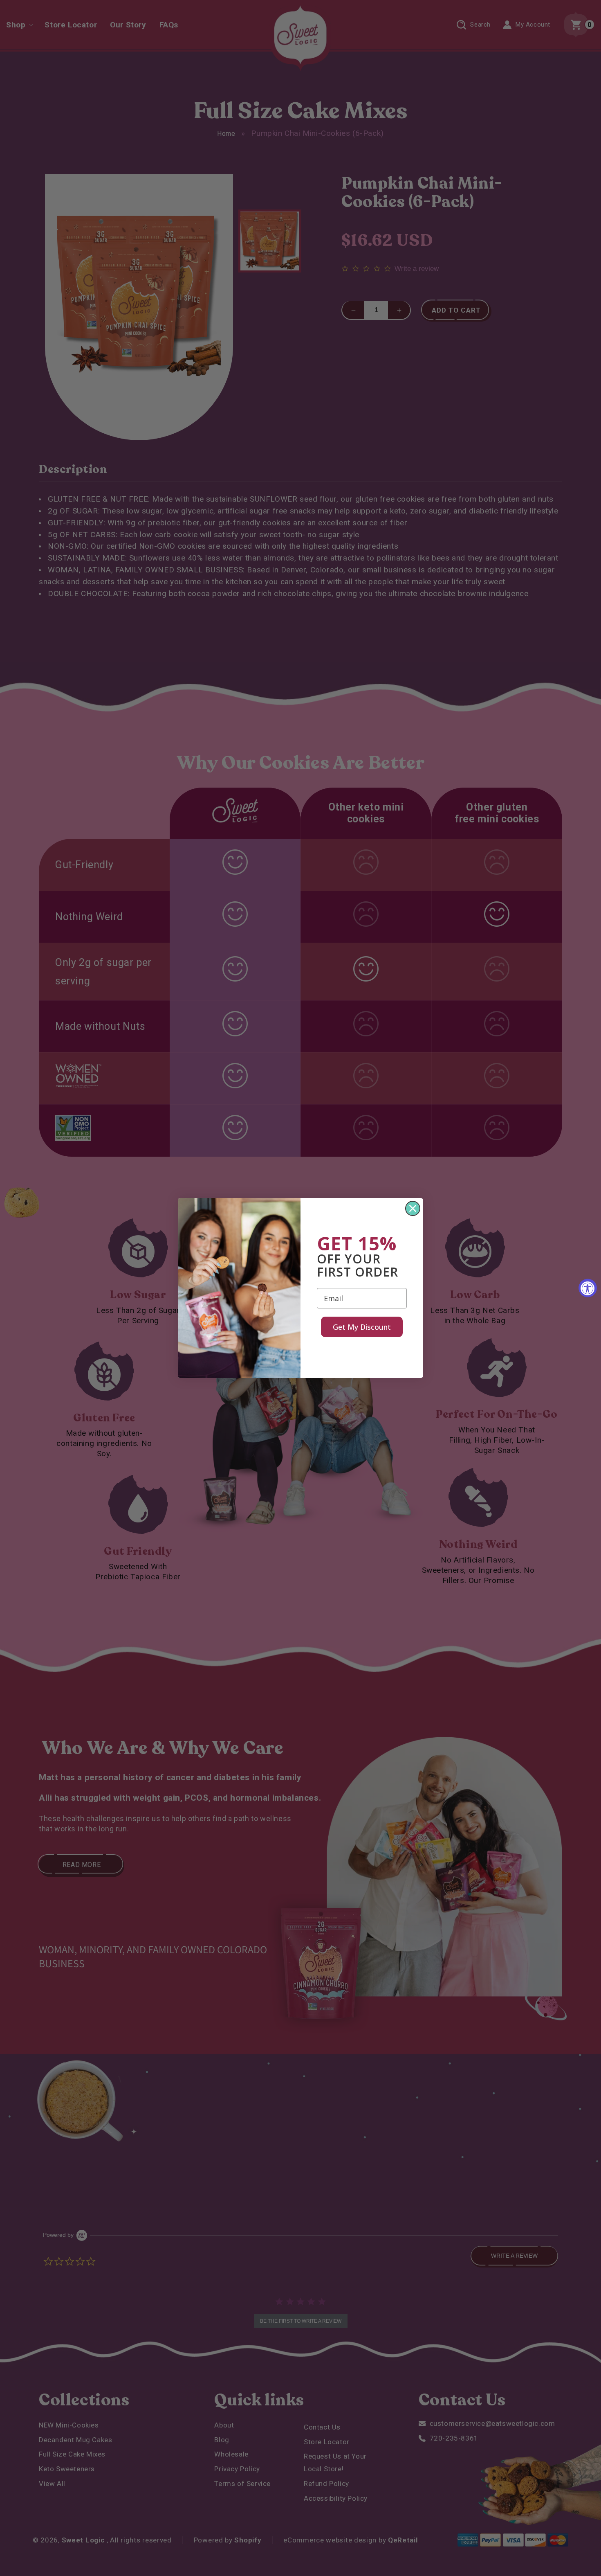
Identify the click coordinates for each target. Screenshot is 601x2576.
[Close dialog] (413, 1208)
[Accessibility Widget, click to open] (588, 1288)
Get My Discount (362, 1327)
